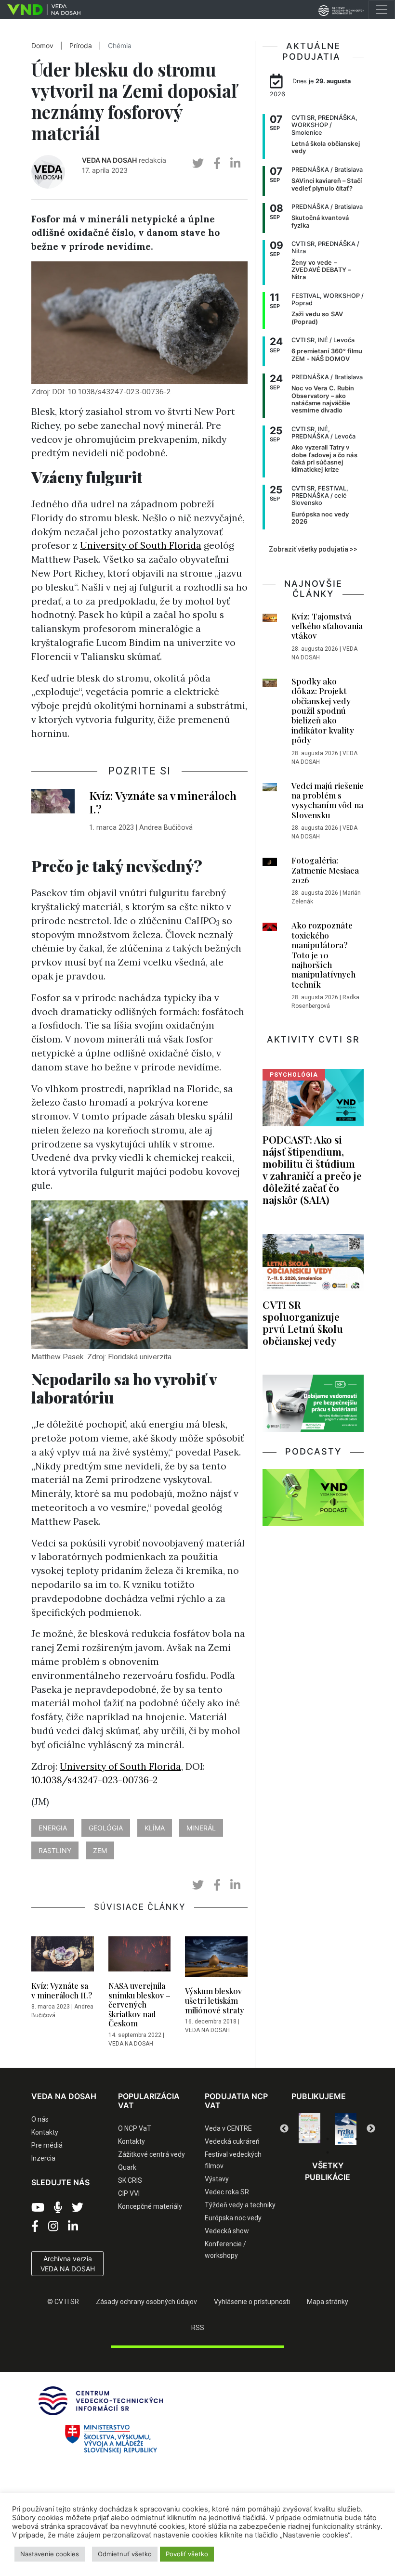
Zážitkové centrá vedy (151, 2154)
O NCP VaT (135, 2128)
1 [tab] (299, 2139)
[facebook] (217, 163)
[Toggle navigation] (382, 10)
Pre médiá (47, 2145)
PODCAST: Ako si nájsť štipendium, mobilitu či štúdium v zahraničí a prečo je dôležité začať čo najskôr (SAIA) (312, 1170)
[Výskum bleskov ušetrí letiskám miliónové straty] (216, 1959)
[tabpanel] (309, 2129)
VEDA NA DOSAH (109, 160)
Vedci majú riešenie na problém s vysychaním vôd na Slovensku (328, 800)
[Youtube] (38, 2208)
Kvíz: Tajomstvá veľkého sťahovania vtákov (327, 626)
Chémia (120, 46)
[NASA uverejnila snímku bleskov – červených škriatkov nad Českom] (140, 1957)
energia (53, 1828)
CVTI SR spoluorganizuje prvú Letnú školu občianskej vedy (303, 1322)
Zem (100, 1850)
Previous (284, 2129)
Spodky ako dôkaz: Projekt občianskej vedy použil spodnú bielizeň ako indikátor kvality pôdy (323, 710)
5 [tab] (356, 2139)
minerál (201, 1828)
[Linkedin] (73, 2227)
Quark (127, 2167)
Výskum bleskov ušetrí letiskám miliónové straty (215, 2000)
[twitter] (198, 163)
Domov (42, 46)
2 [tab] (313, 2139)
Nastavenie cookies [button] (50, 2554)
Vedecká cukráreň (232, 2141)
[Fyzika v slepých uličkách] (309, 2129)
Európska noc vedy (233, 2218)
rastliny (55, 1850)
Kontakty (45, 2132)
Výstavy (217, 2179)
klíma (155, 1828)
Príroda (81, 46)
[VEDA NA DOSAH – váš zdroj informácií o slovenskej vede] (40, 10)
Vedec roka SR (227, 2192)
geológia (106, 1828)
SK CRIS (130, 2180)
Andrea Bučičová (166, 828)
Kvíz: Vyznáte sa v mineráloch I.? (163, 802)
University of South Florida (141, 545)
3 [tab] (328, 2139)
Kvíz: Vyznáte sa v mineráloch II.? (62, 1990)
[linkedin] (235, 163)
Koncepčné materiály (150, 2206)
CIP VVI (129, 2193)
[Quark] (346, 2129)
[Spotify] (58, 2208)
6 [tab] (328, 2152)
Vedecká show (227, 2231)
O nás (40, 2119)
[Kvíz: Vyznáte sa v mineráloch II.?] (63, 1957)
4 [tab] (342, 2139)
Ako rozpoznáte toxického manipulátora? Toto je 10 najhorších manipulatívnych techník (323, 954)
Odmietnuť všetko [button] (125, 2554)
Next (371, 2129)
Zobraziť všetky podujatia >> (313, 549)
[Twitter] (78, 2208)
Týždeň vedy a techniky (240, 2205)
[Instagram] (53, 2227)
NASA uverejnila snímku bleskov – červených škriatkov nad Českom (139, 2004)
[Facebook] (35, 2227)
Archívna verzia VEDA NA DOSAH (68, 2264)
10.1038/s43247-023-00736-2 (94, 1780)
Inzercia (43, 2158)
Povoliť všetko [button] (187, 2554)
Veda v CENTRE (228, 2128)
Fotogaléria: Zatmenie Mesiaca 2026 (325, 870)
